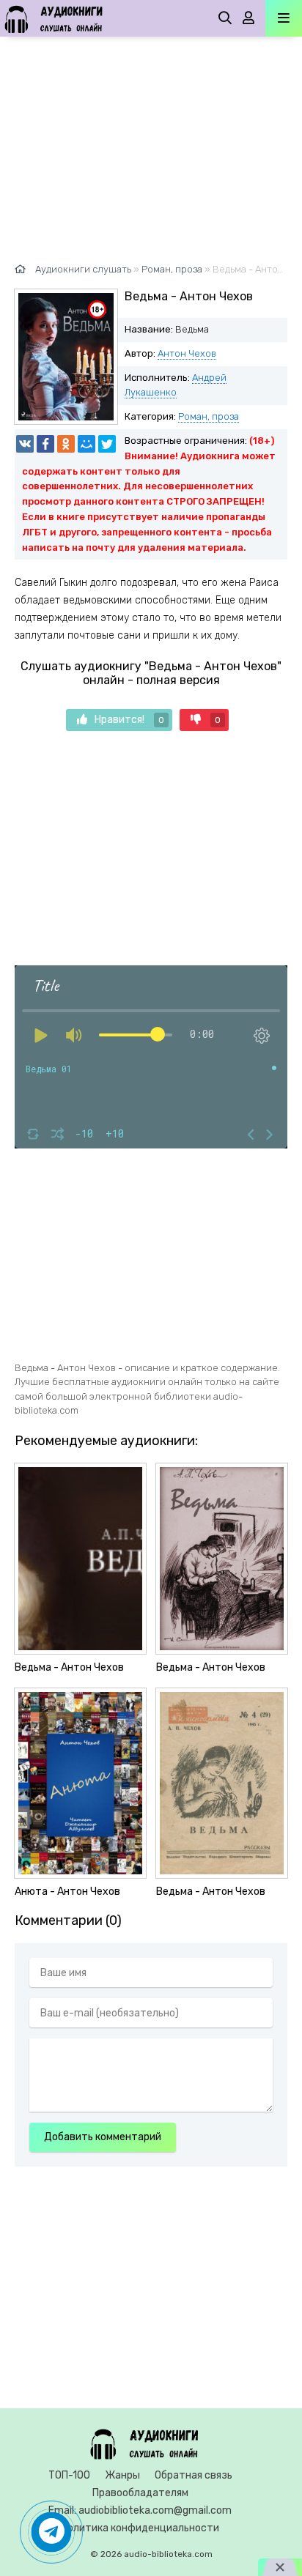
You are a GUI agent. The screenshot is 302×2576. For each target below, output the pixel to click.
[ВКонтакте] (25, 444)
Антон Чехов (187, 353)
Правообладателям (140, 2493)
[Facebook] (45, 444)
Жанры (122, 2475)
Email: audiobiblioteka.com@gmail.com (140, 2510)
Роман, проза (209, 416)
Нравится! (129, 720)
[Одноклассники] (66, 444)
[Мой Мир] (86, 444)
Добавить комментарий (103, 2137)
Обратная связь (194, 2475)
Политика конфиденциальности (140, 2528)
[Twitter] (107, 444)
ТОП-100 (69, 2475)
